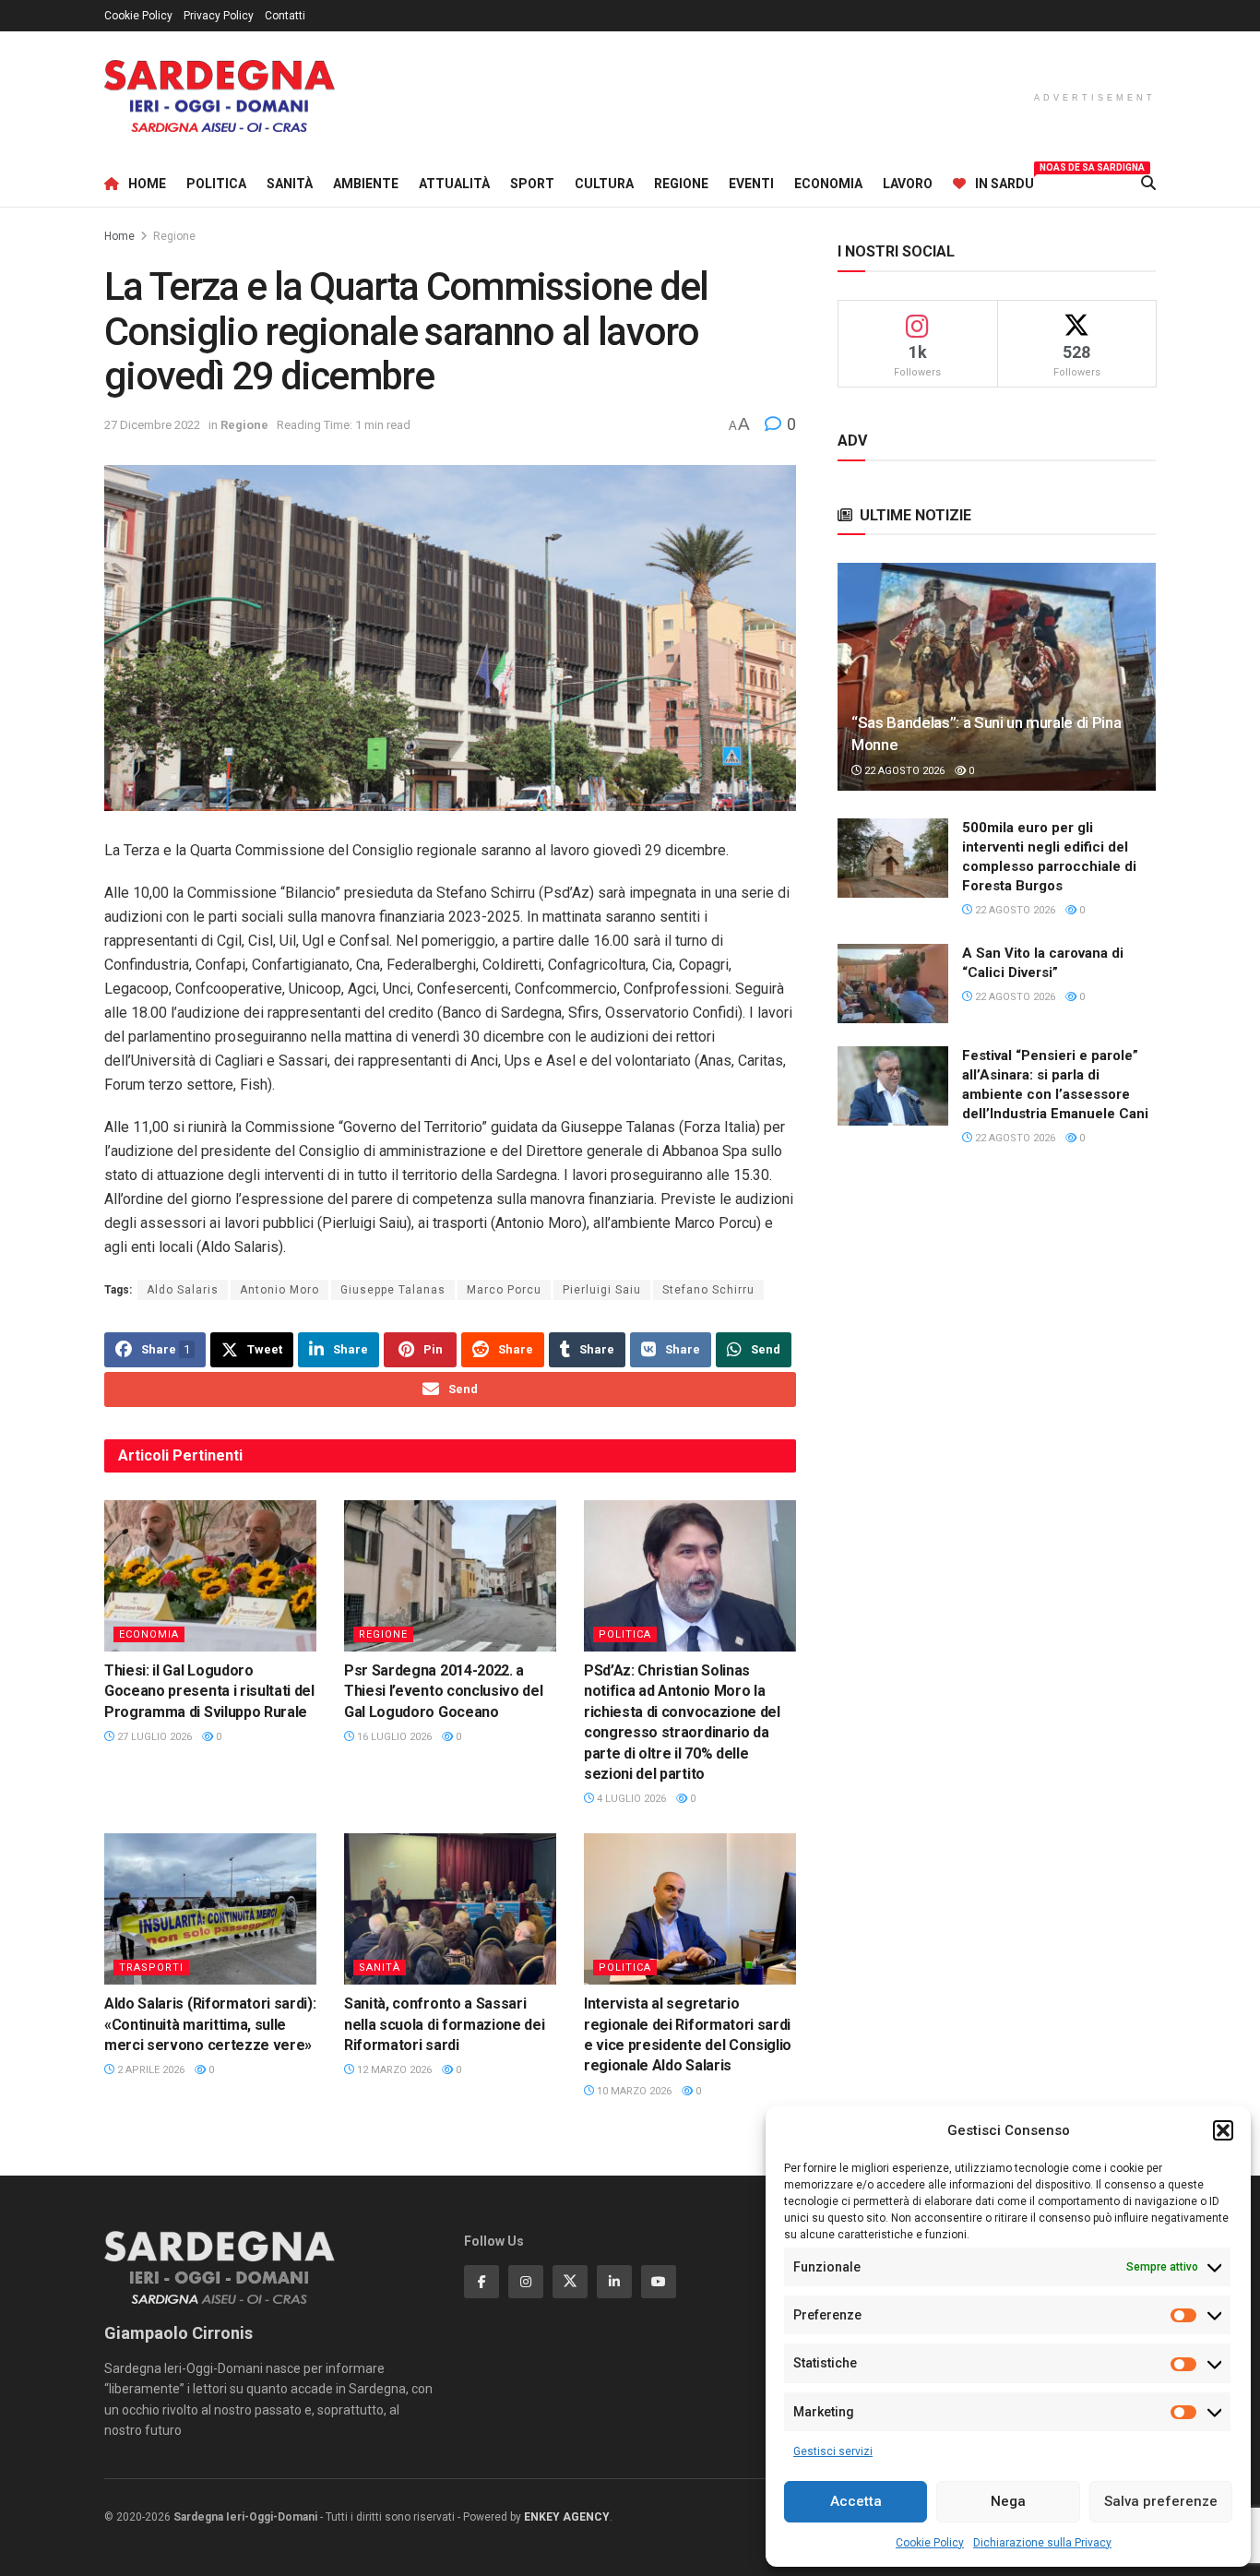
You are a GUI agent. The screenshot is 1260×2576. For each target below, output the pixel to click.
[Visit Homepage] (220, 96)
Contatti (285, 16)
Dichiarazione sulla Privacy (1042, 2543)
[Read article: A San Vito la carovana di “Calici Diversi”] (893, 984)
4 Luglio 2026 (630, 1799)
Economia (828, 184)
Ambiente (366, 184)
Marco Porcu (504, 1290)
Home (147, 184)
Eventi (751, 184)
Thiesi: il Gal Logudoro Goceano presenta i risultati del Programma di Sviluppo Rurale (209, 1691)
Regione (681, 184)
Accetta (856, 2501)
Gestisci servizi (833, 2451)
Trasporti (151, 1968)
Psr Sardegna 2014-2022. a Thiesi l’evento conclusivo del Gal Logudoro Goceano (443, 1691)
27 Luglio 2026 (153, 1737)
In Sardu (1004, 181)
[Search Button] (1148, 184)
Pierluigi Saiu (602, 1290)
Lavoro (908, 184)
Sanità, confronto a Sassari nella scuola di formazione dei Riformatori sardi (444, 2024)
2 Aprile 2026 (149, 2070)
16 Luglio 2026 (393, 1737)
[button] (1223, 2130)
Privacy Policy (219, 16)
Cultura (604, 184)
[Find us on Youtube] (659, 2282)
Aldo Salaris (183, 1290)
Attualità (454, 184)
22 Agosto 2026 (903, 771)
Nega (1008, 2501)
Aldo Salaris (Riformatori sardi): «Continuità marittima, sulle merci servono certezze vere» (210, 2024)
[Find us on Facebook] (481, 2282)
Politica (216, 184)
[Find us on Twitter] (570, 2282)
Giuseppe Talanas (393, 1290)
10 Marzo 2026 (633, 2091)
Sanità (290, 184)
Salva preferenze (1161, 2501)
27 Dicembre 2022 (152, 425)
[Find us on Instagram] (526, 2282)
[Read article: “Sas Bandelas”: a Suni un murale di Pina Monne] (997, 677)
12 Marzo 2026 (393, 2070)
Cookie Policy (930, 2543)
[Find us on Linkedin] (614, 2282)
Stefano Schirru (708, 1290)
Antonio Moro (279, 1290)
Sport (532, 184)
